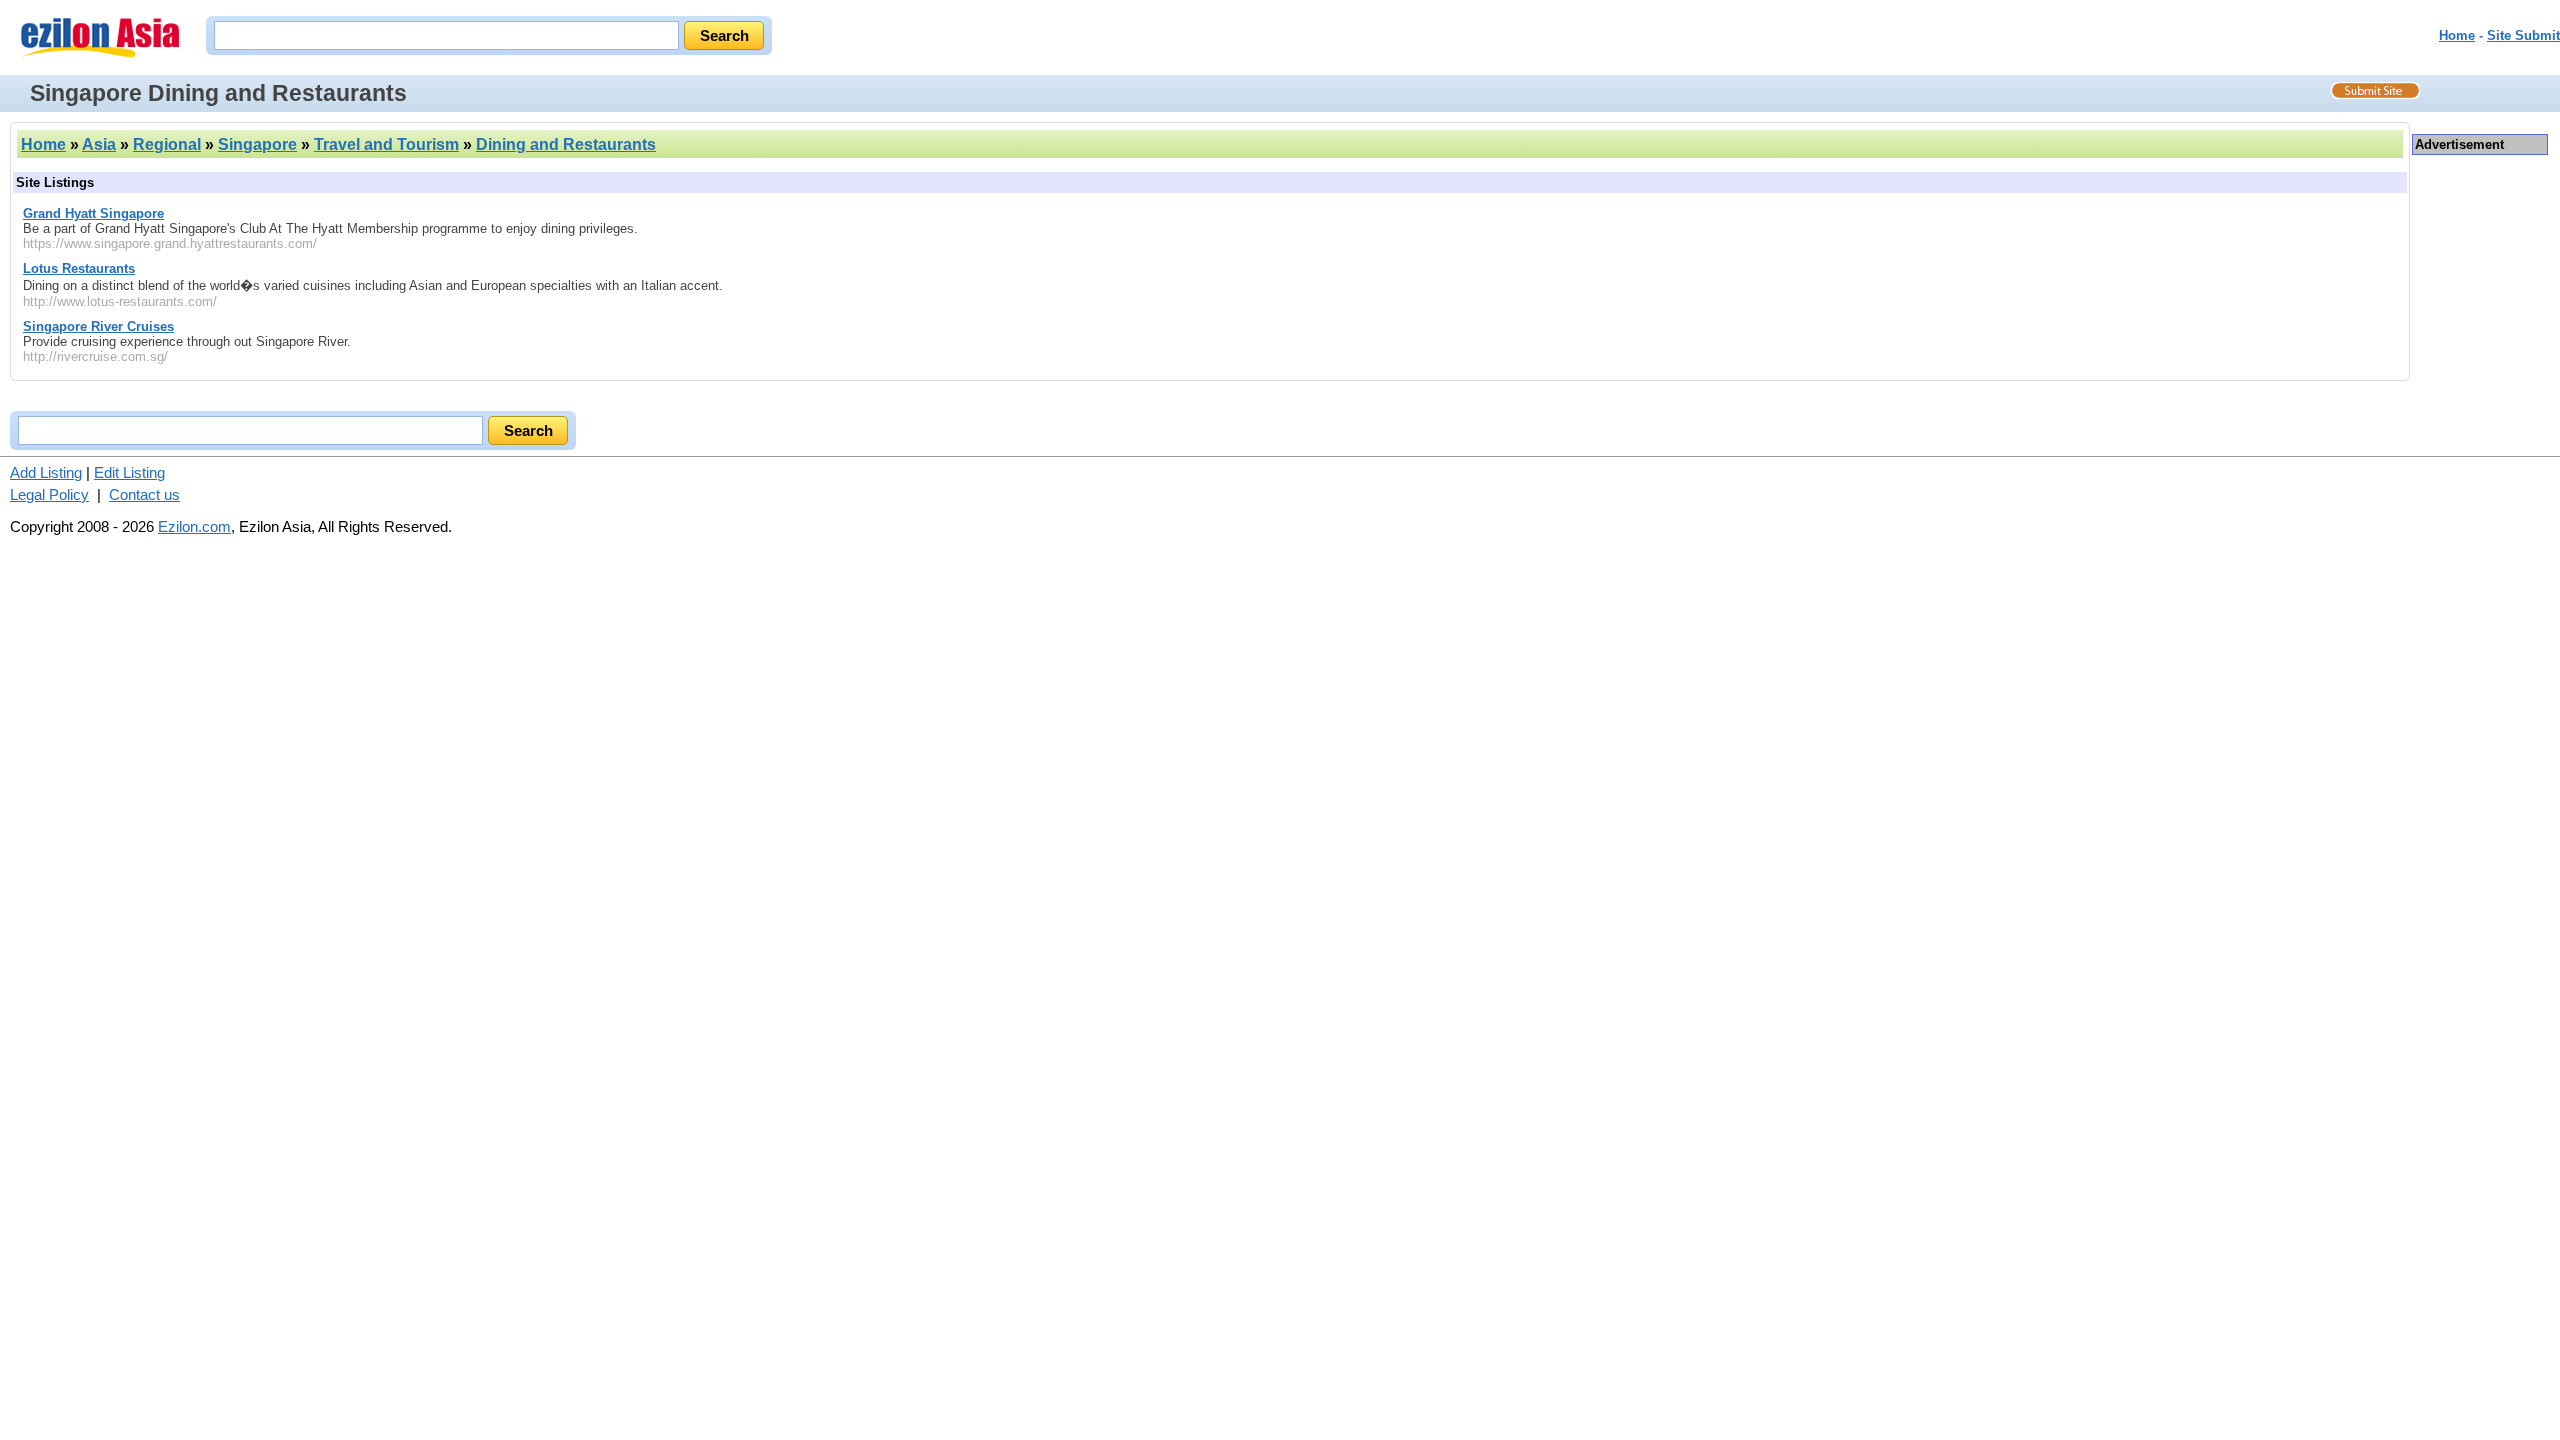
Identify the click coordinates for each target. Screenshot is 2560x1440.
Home (2457, 35)
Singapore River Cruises (98, 326)
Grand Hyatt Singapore (93, 213)
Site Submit (2523, 35)
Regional (167, 144)
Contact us (144, 494)
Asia (99, 144)
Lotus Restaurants (79, 268)
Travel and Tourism (386, 144)
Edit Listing (129, 472)
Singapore (257, 144)
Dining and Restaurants (566, 144)
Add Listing (46, 472)
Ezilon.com (194, 526)
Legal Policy (49, 494)
